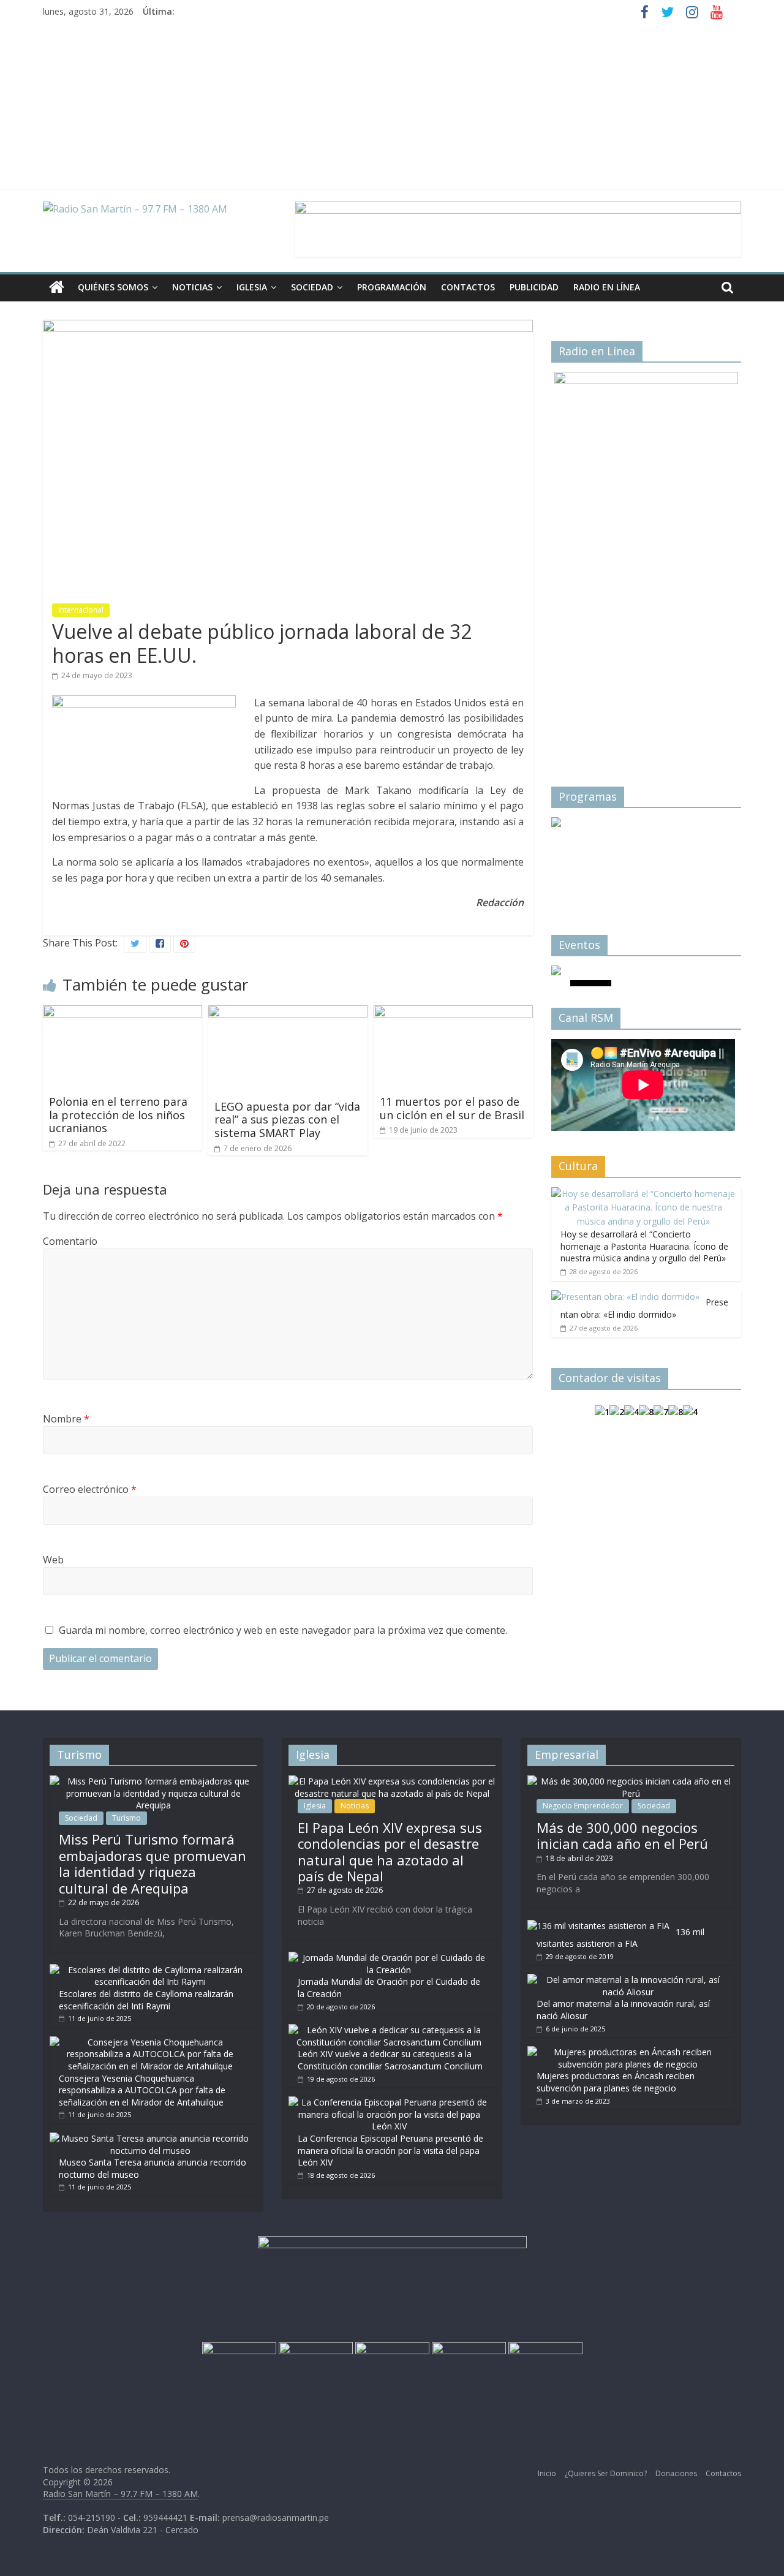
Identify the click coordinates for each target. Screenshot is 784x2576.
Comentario (70, 1241)
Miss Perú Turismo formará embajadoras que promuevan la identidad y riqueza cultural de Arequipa (153, 1863)
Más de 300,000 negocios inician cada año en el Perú (622, 1835)
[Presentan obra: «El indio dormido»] (625, 1297)
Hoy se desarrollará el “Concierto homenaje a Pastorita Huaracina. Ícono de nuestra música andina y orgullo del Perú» (644, 1246)
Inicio (547, 2473)
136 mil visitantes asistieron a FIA (620, 1938)
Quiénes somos (113, 287)
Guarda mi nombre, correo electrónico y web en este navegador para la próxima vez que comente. (283, 1630)
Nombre (66, 1419)
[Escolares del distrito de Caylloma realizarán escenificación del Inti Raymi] (150, 1970)
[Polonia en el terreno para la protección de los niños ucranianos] (123, 1013)
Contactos (468, 287)
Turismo (126, 1818)
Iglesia (252, 287)
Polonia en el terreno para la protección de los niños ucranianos (118, 1115)
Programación (392, 287)
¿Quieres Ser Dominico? (606, 2473)
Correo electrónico (90, 1489)
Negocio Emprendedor (583, 1806)
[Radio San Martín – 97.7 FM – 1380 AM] (57, 288)
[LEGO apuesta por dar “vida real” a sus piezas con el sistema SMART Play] (288, 1013)
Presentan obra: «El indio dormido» (644, 1308)
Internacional (81, 610)
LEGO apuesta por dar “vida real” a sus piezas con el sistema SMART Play (287, 1120)
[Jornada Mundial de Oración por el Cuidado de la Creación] (389, 1958)
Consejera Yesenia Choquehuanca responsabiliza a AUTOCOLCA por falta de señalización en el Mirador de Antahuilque (142, 2090)
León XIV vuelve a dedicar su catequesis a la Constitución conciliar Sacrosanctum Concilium (390, 2060)
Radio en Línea (607, 287)
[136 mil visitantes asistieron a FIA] (598, 1926)
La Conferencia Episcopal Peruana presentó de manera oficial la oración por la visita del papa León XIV (390, 2150)
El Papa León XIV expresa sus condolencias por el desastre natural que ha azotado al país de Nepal (390, 1852)
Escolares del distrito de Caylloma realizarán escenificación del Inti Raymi (146, 2000)
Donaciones (676, 2473)
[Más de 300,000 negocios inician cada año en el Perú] (631, 1781)
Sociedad (312, 287)
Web (53, 1560)
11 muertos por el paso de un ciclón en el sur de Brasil (452, 1108)
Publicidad (534, 287)
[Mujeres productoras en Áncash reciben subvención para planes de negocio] (628, 2052)
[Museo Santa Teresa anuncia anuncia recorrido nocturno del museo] (150, 2138)
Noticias (192, 287)
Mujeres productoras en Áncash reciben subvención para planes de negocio (616, 2082)
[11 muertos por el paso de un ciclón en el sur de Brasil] (453, 1013)
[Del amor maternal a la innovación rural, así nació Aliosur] (628, 1980)
